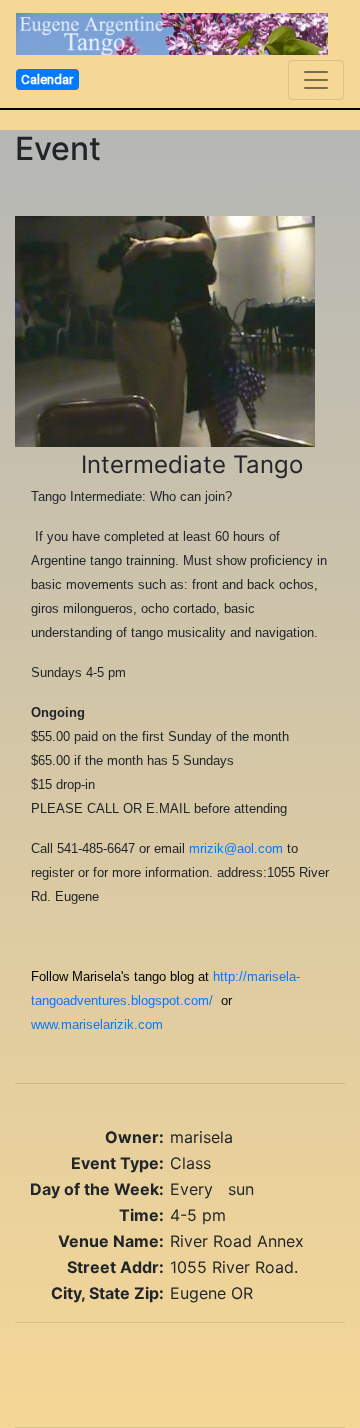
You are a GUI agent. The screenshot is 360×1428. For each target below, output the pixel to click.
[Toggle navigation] (316, 80)
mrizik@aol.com (236, 848)
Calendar (47, 79)
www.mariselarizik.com (97, 1024)
